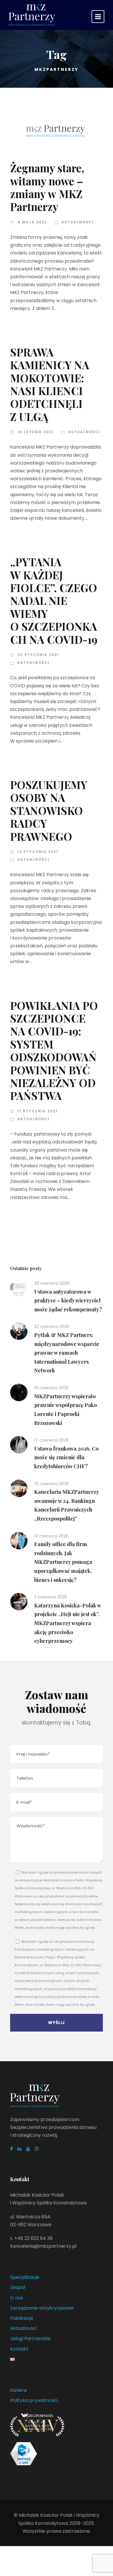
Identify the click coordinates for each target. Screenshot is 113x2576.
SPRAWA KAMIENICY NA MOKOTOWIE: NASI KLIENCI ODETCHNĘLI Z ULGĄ (50, 384)
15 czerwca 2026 (52, 1484)
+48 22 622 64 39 (33, 2238)
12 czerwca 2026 (51, 1536)
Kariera (18, 2390)
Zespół (18, 2287)
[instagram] (37, 2149)
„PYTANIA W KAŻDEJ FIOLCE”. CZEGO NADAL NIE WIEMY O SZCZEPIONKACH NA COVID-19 (54, 600)
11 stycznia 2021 (38, 1111)
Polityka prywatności (34, 2400)
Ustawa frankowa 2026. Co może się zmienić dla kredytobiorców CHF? (66, 1457)
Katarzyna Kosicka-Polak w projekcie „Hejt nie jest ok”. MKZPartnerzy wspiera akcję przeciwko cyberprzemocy (68, 1623)
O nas (17, 2298)
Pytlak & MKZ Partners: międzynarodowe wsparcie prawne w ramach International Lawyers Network (67, 1353)
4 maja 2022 (32, 222)
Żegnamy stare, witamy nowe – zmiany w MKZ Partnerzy (47, 187)
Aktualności (78, 222)
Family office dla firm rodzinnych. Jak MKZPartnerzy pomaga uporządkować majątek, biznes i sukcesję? (63, 1562)
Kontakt (19, 2349)
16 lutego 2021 (35, 432)
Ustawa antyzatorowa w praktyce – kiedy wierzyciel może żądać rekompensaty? (68, 1300)
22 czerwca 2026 (52, 1326)
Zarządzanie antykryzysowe (42, 2308)
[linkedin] (19, 2149)
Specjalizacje (25, 2277)
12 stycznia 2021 (38, 852)
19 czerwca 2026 (51, 1388)
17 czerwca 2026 (51, 1440)
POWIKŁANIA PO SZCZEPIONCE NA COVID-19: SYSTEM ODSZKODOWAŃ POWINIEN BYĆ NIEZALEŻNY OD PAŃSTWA (54, 1051)
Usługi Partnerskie (30, 2339)
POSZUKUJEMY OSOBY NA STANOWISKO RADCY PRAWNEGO (49, 810)
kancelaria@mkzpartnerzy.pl (43, 2246)
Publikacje (22, 2318)
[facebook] (11, 2149)
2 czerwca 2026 (51, 1597)
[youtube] (28, 2149)
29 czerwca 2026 (52, 1283)
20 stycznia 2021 (38, 655)
